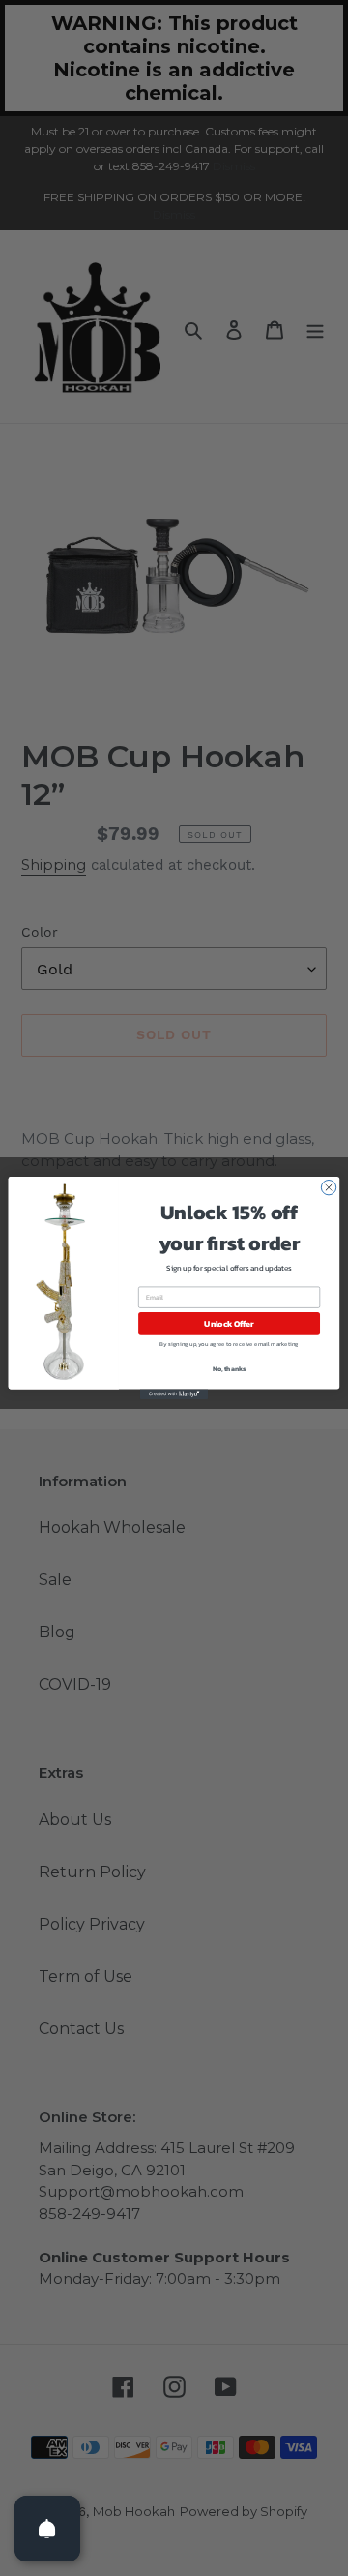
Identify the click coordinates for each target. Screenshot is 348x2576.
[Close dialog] (328, 1187)
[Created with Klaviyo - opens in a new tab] (174, 1394)
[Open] (47, 2529)
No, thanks (230, 1370)
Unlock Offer (229, 1323)
